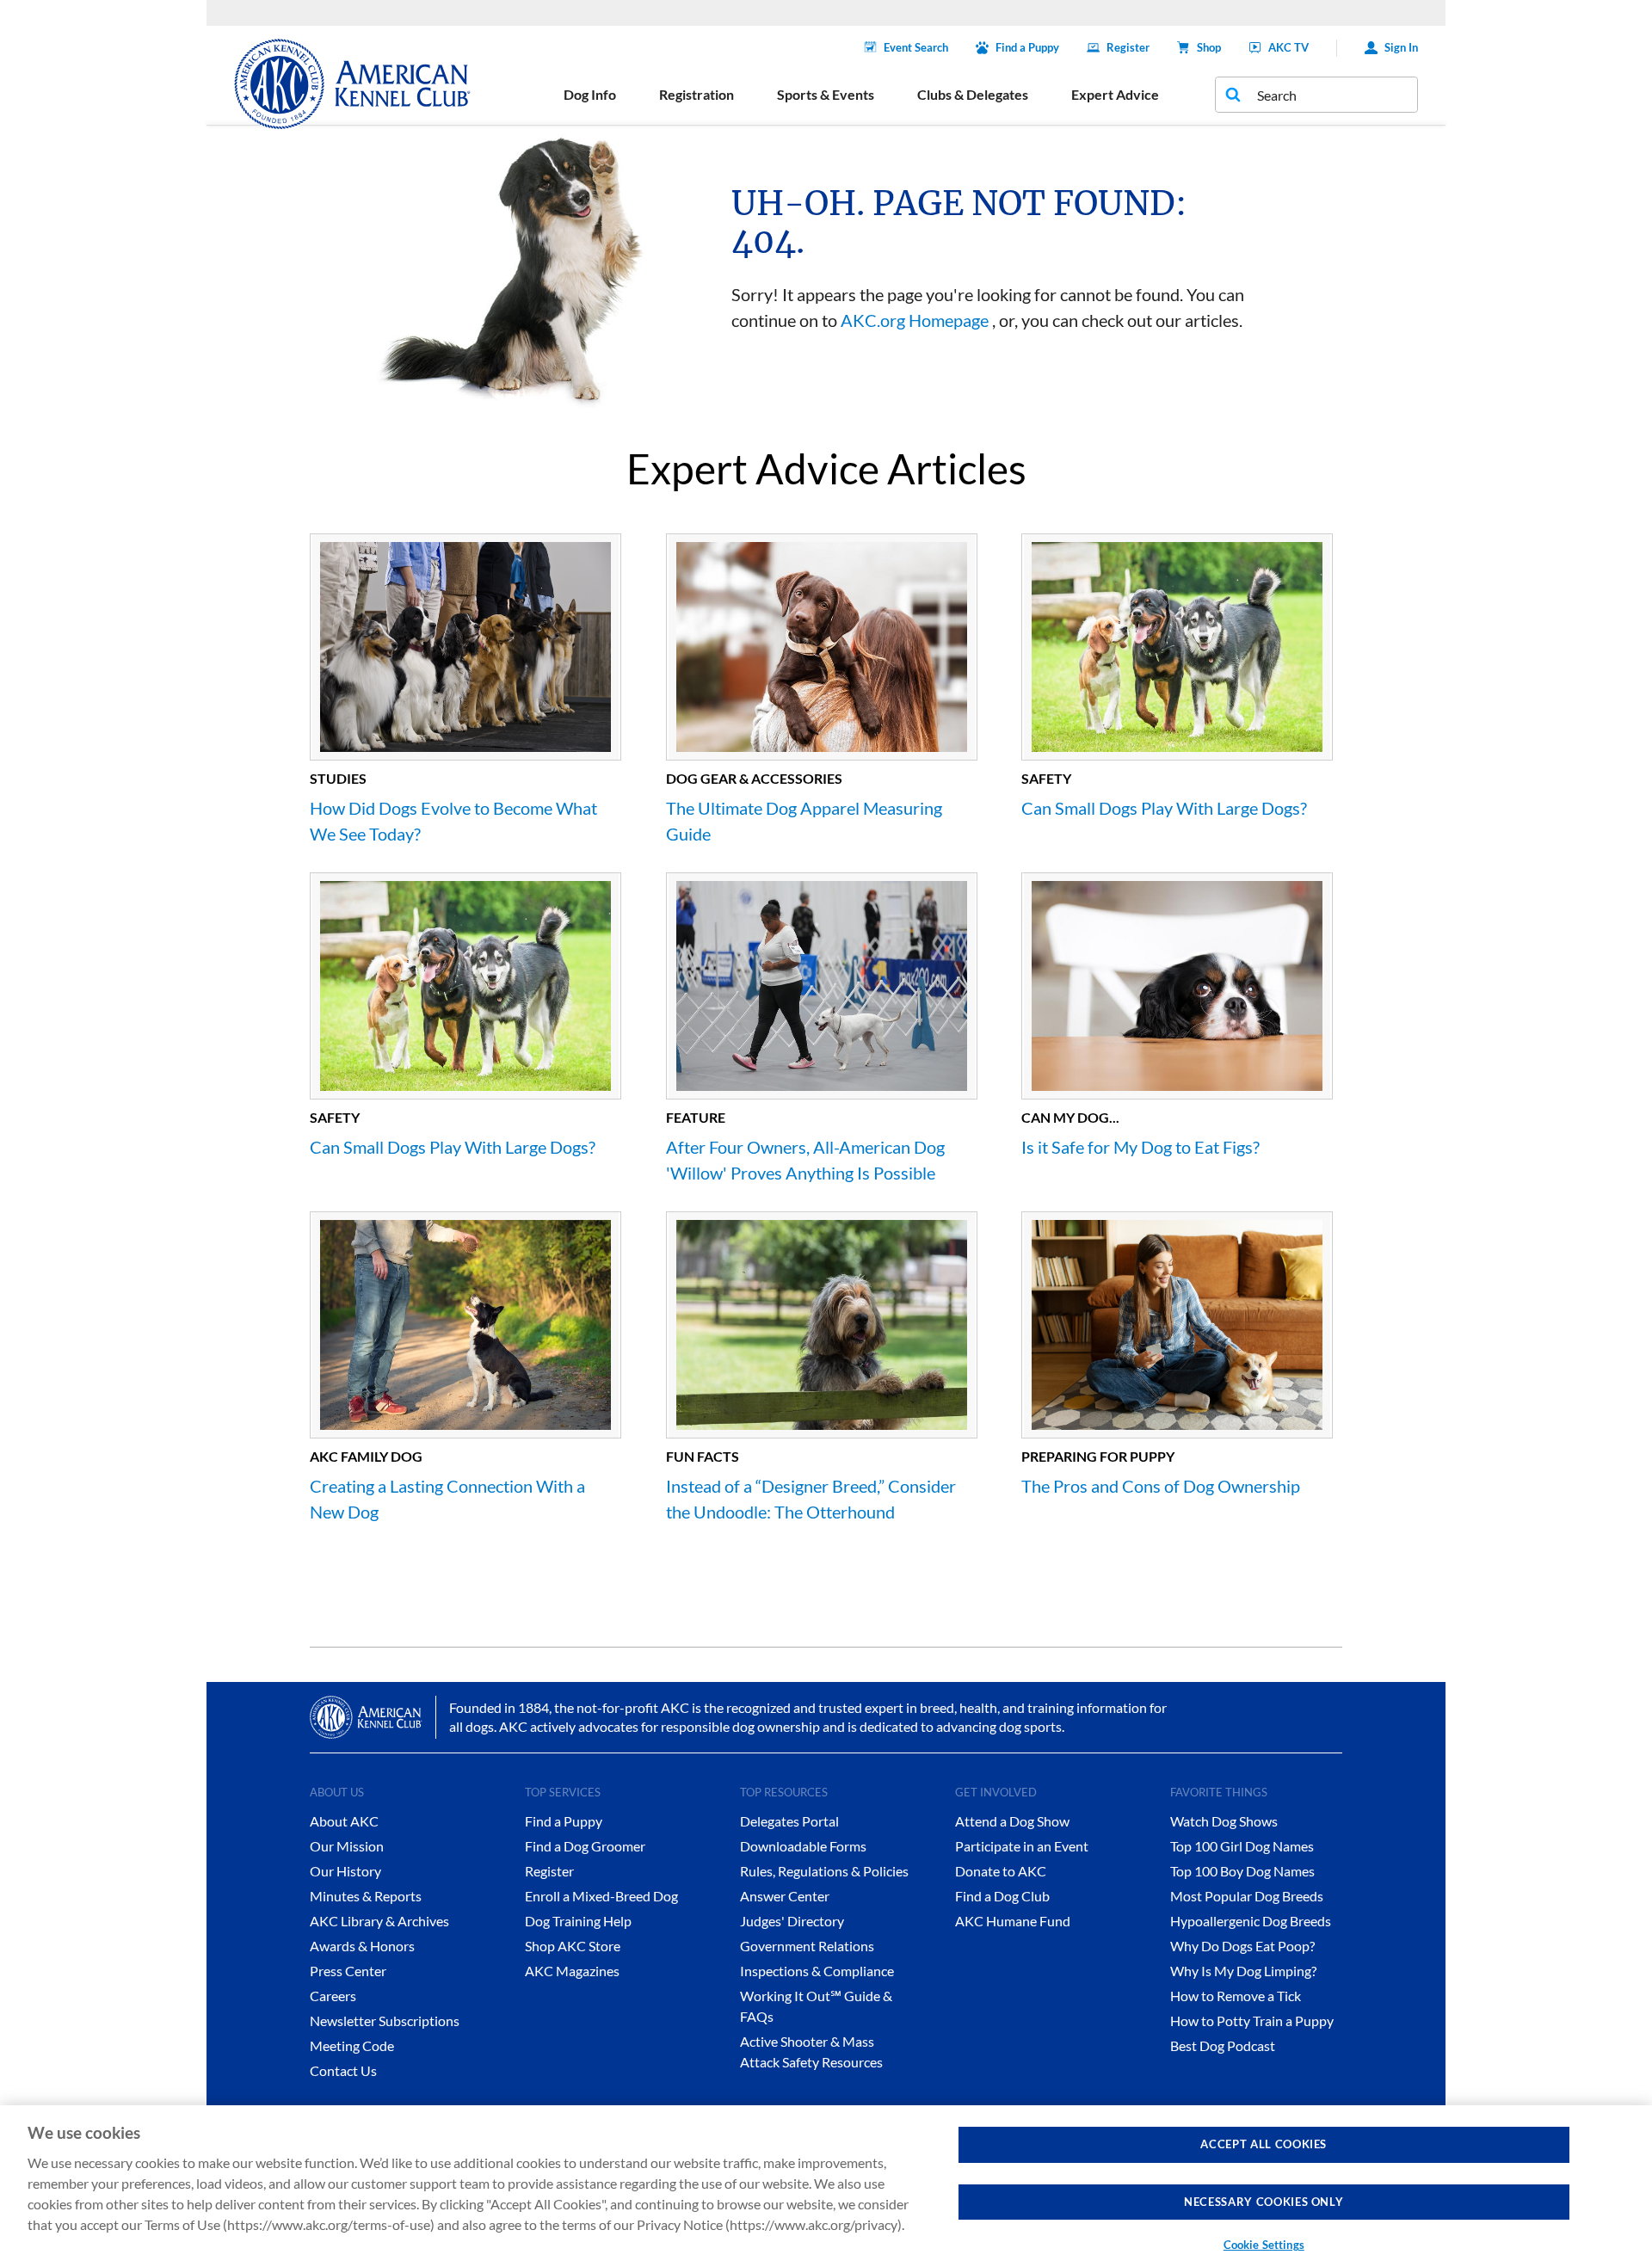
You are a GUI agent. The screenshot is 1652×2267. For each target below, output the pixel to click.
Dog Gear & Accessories (754, 778)
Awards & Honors (362, 1946)
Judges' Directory (792, 1921)
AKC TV (1288, 47)
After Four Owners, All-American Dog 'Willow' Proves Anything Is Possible (805, 1160)
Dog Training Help (578, 1921)
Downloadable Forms (803, 1846)
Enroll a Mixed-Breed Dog (601, 1896)
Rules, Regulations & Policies (824, 1871)
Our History (345, 1871)
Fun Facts (703, 1456)
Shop (1209, 47)
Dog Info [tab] (590, 94)
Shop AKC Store (573, 1946)
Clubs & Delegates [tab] (973, 94)
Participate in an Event (1022, 1846)
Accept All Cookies (1264, 2144)
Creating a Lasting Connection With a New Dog (447, 1499)
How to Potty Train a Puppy (1252, 2021)
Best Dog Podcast (1223, 2045)
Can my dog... (1070, 1117)
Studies (338, 778)
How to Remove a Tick (1236, 1996)
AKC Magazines (572, 1971)
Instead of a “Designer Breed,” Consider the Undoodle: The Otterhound (811, 1499)
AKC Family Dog (366, 1456)
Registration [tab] (697, 94)
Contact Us (343, 2070)
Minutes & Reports (366, 1896)
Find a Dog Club (1002, 1896)
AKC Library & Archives (379, 1921)
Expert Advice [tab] (1115, 94)
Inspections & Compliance (817, 1971)
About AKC (344, 1821)
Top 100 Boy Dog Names (1242, 1871)
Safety (1046, 778)
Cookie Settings (1264, 2245)
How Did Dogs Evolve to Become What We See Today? (453, 821)
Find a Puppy (1027, 47)
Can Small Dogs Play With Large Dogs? (1164, 808)
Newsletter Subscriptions (385, 2021)
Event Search (916, 47)
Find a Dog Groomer (585, 1846)
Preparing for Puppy (1098, 1456)
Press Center (348, 1971)
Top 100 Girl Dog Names (1242, 1846)
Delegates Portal (789, 1821)
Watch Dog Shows (1224, 1821)
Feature (696, 1117)
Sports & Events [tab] (826, 94)
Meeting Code (352, 2045)
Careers (333, 1996)
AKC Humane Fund (1013, 1921)
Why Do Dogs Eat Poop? (1242, 1946)
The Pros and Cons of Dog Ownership (1161, 1486)
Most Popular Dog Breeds (1247, 1896)
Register (1128, 47)
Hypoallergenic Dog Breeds (1251, 1921)
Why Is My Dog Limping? (1243, 1971)
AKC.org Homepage (915, 320)
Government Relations (807, 1946)
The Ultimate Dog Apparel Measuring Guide (804, 821)
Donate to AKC (1001, 1871)
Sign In (1401, 47)
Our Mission (347, 1846)
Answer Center (785, 1896)
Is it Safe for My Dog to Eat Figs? (1140, 1147)
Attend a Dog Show (1012, 1821)
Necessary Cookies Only (1264, 2202)
